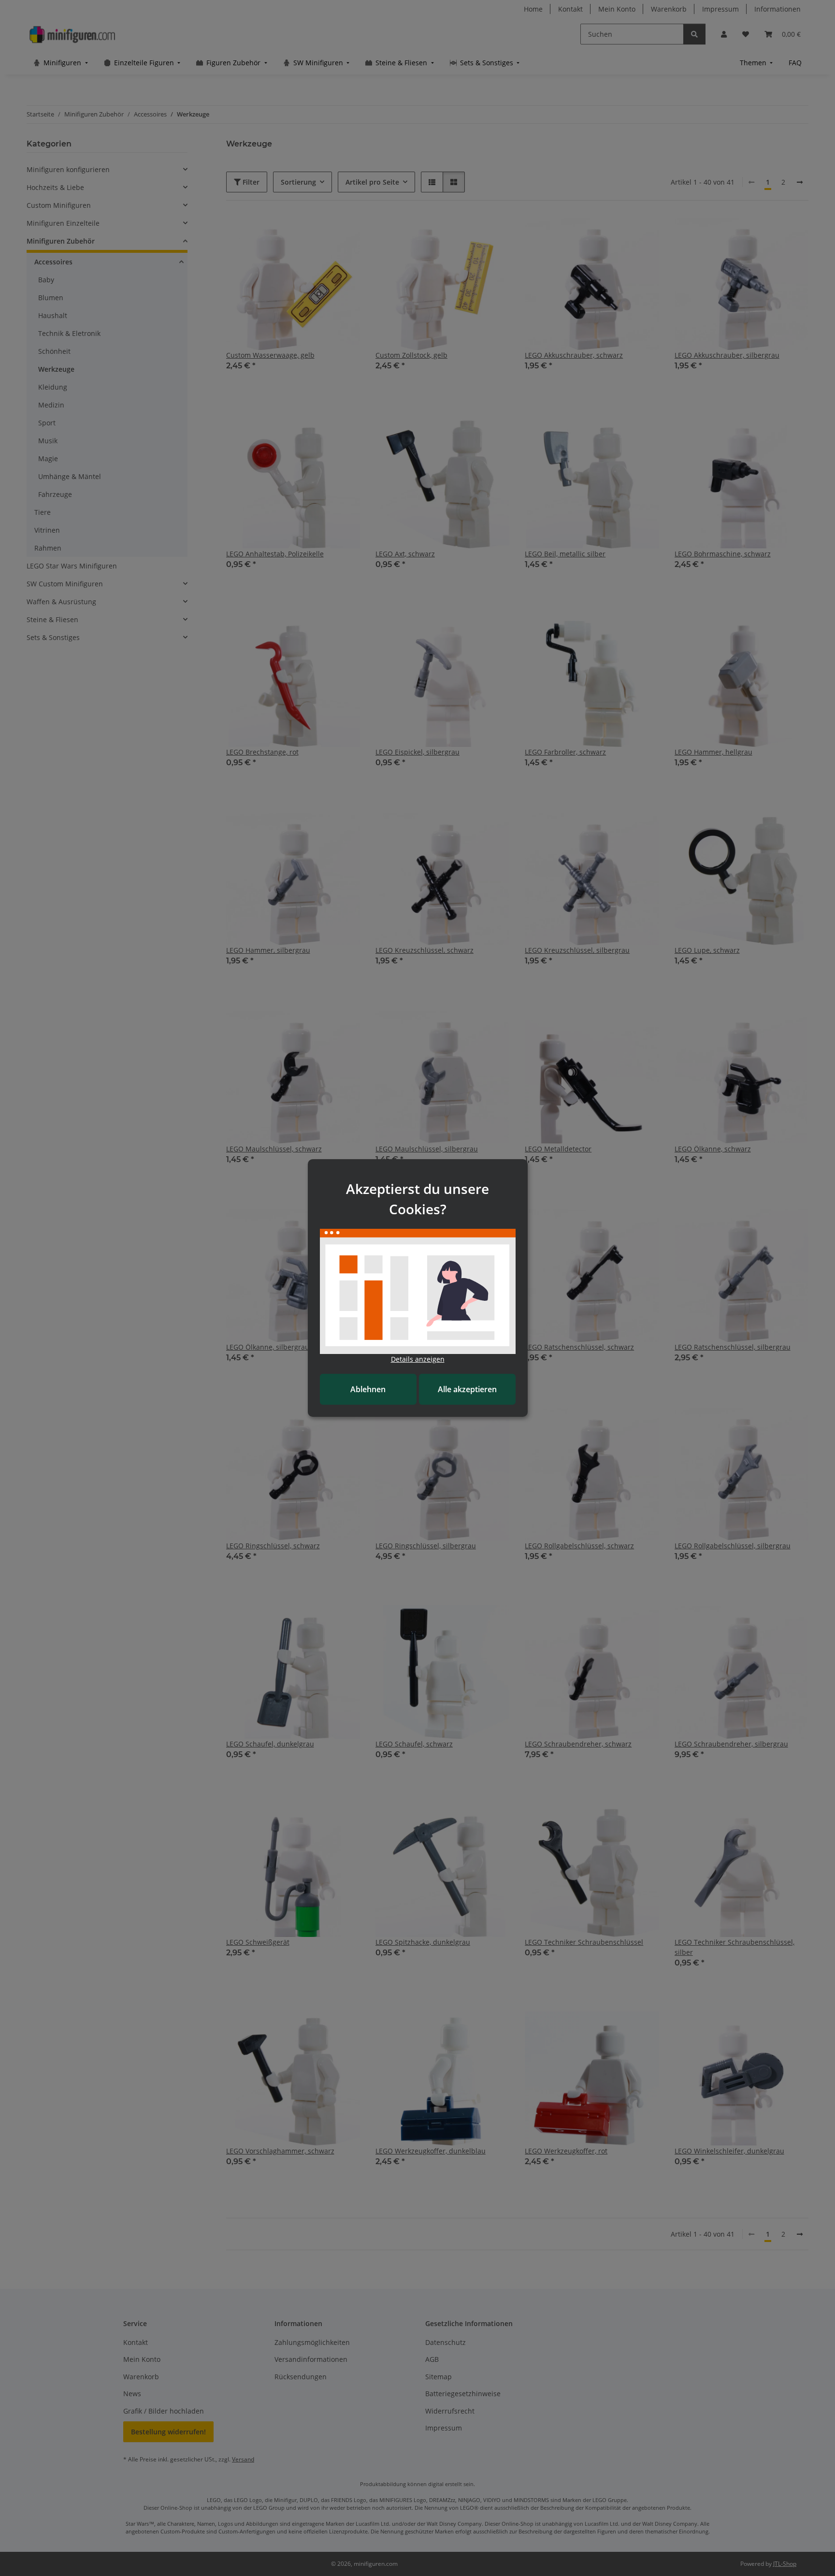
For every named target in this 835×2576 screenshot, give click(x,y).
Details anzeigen (418, 1359)
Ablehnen (368, 1389)
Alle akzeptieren (467, 1389)
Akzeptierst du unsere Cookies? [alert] (417, 1199)
